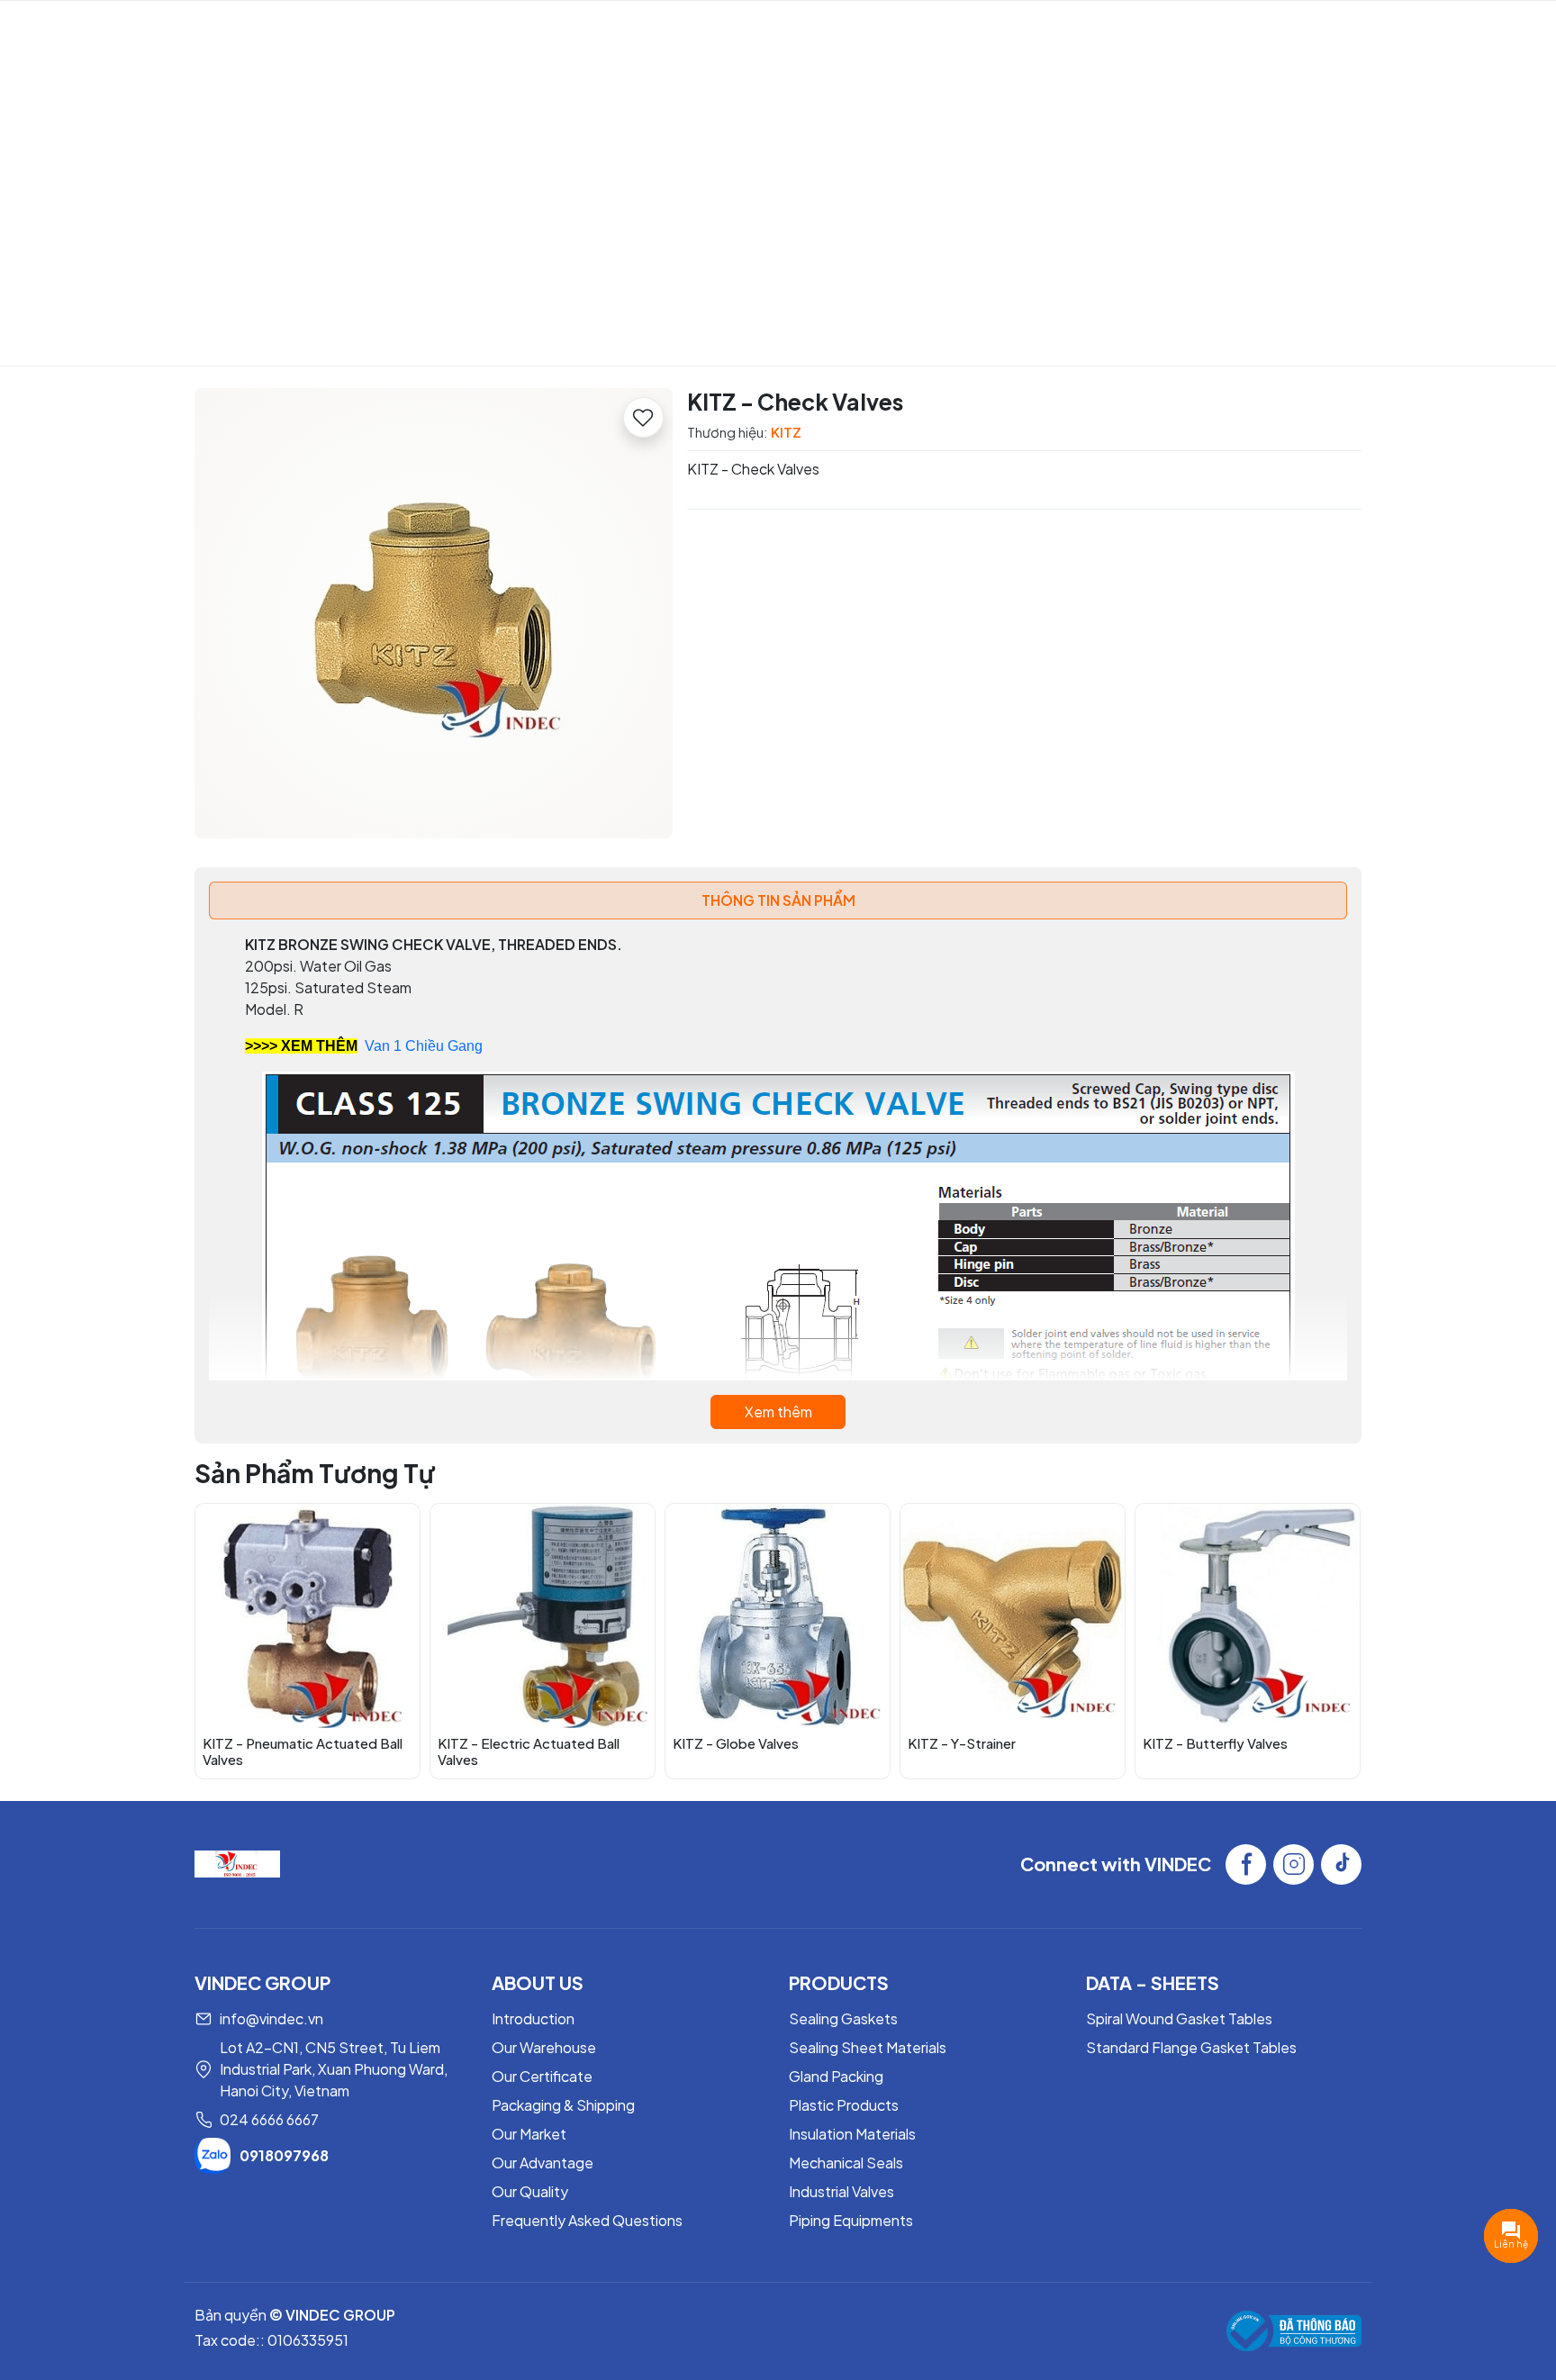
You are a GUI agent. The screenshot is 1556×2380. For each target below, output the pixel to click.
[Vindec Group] (237, 1862)
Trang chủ (634, 254)
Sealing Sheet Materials (868, 2047)
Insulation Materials (852, 2134)
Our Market (529, 2134)
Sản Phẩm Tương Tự (315, 1473)
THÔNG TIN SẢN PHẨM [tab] (778, 900)
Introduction (533, 2018)
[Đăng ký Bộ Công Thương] (1294, 2331)
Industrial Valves (841, 2191)
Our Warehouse (544, 2047)
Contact (1148, 32)
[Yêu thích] (643, 417)
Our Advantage (543, 2163)
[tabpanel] (778, 1181)
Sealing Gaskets (843, 2018)
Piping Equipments (851, 2220)
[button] (1334, 1640)
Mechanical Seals (846, 2163)
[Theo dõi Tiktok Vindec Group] (1341, 1864)
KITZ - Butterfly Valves (1215, 1743)
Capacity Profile (502, 32)
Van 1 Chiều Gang (424, 1046)
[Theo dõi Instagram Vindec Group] (1294, 1864)
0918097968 (284, 2155)
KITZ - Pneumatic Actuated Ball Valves (303, 1751)
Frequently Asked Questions (587, 2220)
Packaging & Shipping (563, 2105)
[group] (434, 613)
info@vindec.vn (271, 2018)
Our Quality (530, 2191)
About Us (370, 32)
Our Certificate (542, 2076)
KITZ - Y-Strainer (962, 1743)
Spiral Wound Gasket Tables (1179, 2018)
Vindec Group (136, 32)
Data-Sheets (966, 32)
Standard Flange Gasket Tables (1191, 2047)
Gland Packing (836, 2076)
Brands (737, 32)
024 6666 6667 (269, 2119)
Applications (851, 32)
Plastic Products (844, 2105)
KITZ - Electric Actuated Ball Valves (529, 1751)
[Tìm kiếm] (1485, 32)
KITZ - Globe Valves (736, 1743)
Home (290, 32)
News (1073, 32)
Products (636, 32)
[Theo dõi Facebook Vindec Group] (1246, 1864)
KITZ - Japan (740, 254)
